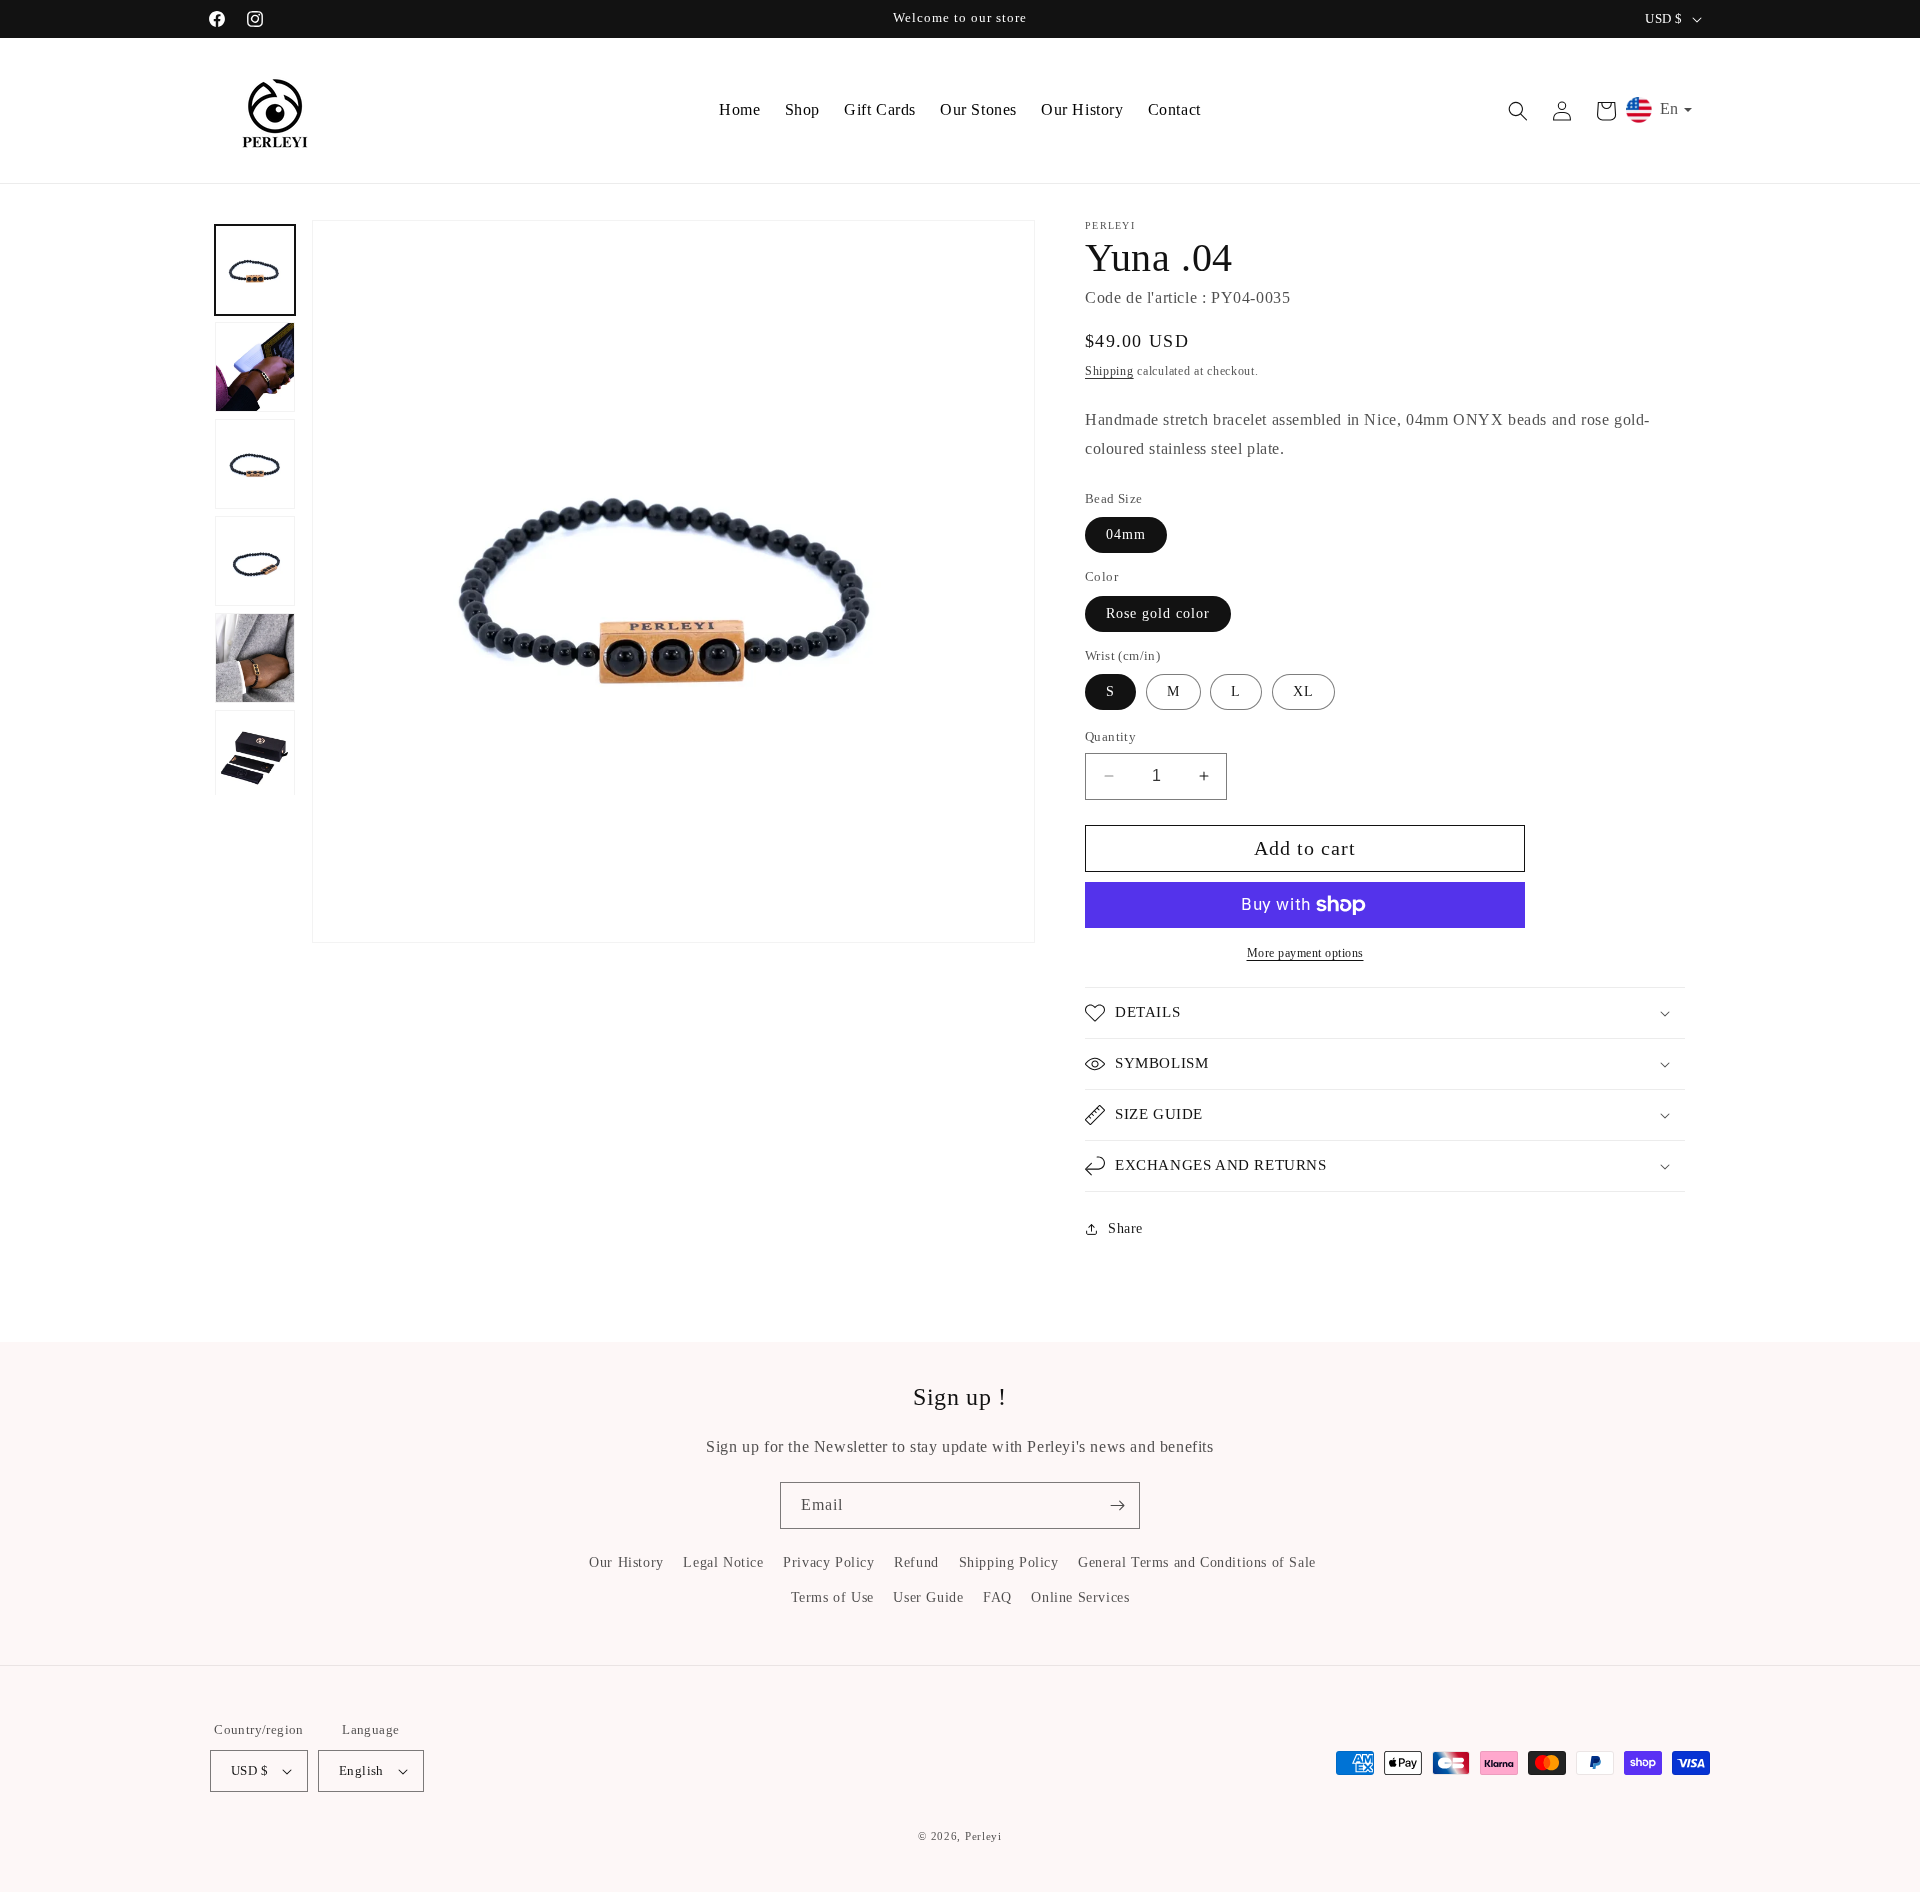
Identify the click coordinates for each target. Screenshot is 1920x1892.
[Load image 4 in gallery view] (255, 561)
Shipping (1109, 371)
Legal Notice (723, 1562)
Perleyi (983, 1836)
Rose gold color (1158, 613)
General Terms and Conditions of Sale (1197, 1562)
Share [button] (1125, 1228)
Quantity (1110, 736)
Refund (916, 1562)
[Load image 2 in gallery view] (255, 367)
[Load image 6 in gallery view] (255, 755)
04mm (1126, 534)
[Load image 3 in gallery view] (255, 464)
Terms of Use (832, 1597)
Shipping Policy (1009, 1562)
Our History (626, 1562)
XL (1303, 691)
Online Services (1080, 1597)
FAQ (997, 1597)
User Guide (928, 1597)
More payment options (1305, 953)
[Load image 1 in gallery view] (255, 270)
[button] (1518, 111)
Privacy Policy (828, 1562)
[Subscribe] (1117, 1505)
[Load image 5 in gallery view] (255, 658)
